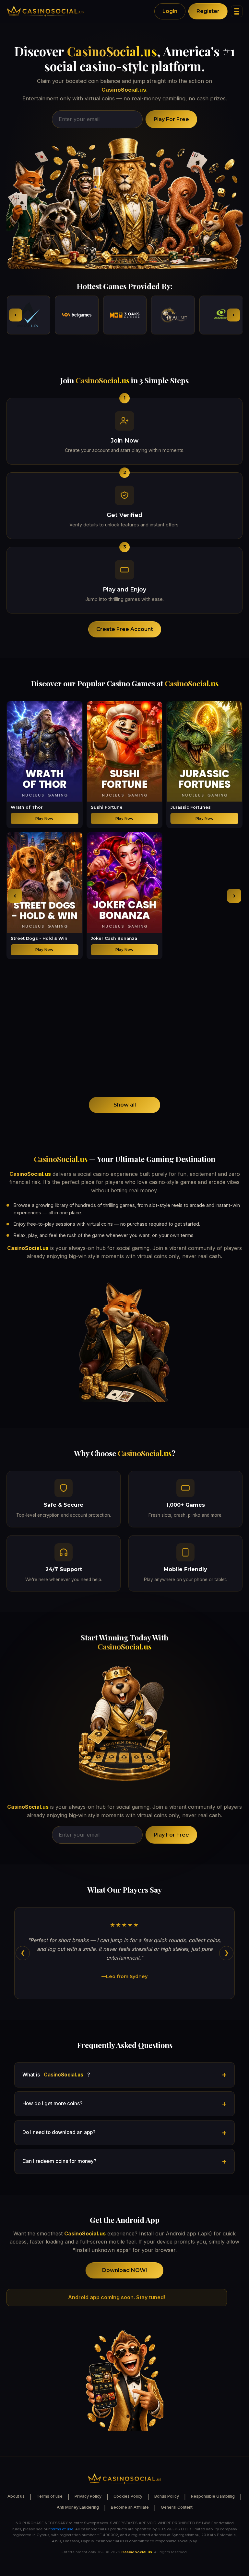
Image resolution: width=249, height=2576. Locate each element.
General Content (177, 2507)
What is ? (56, 2075)
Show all (125, 1105)
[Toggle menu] (237, 11)
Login (170, 11)
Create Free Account (125, 629)
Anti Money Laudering (78, 2507)
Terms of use (50, 2496)
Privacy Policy (88, 2496)
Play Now (44, 818)
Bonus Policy (167, 2496)
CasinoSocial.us (112, 51)
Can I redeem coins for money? (59, 2161)
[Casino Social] (45, 11)
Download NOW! (124, 2270)
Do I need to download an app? (59, 2132)
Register (208, 11)
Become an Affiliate (130, 2507)
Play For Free (171, 119)
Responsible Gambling (213, 2496)
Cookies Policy (128, 2496)
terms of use (62, 2529)
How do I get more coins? (52, 2104)
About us (16, 2496)
